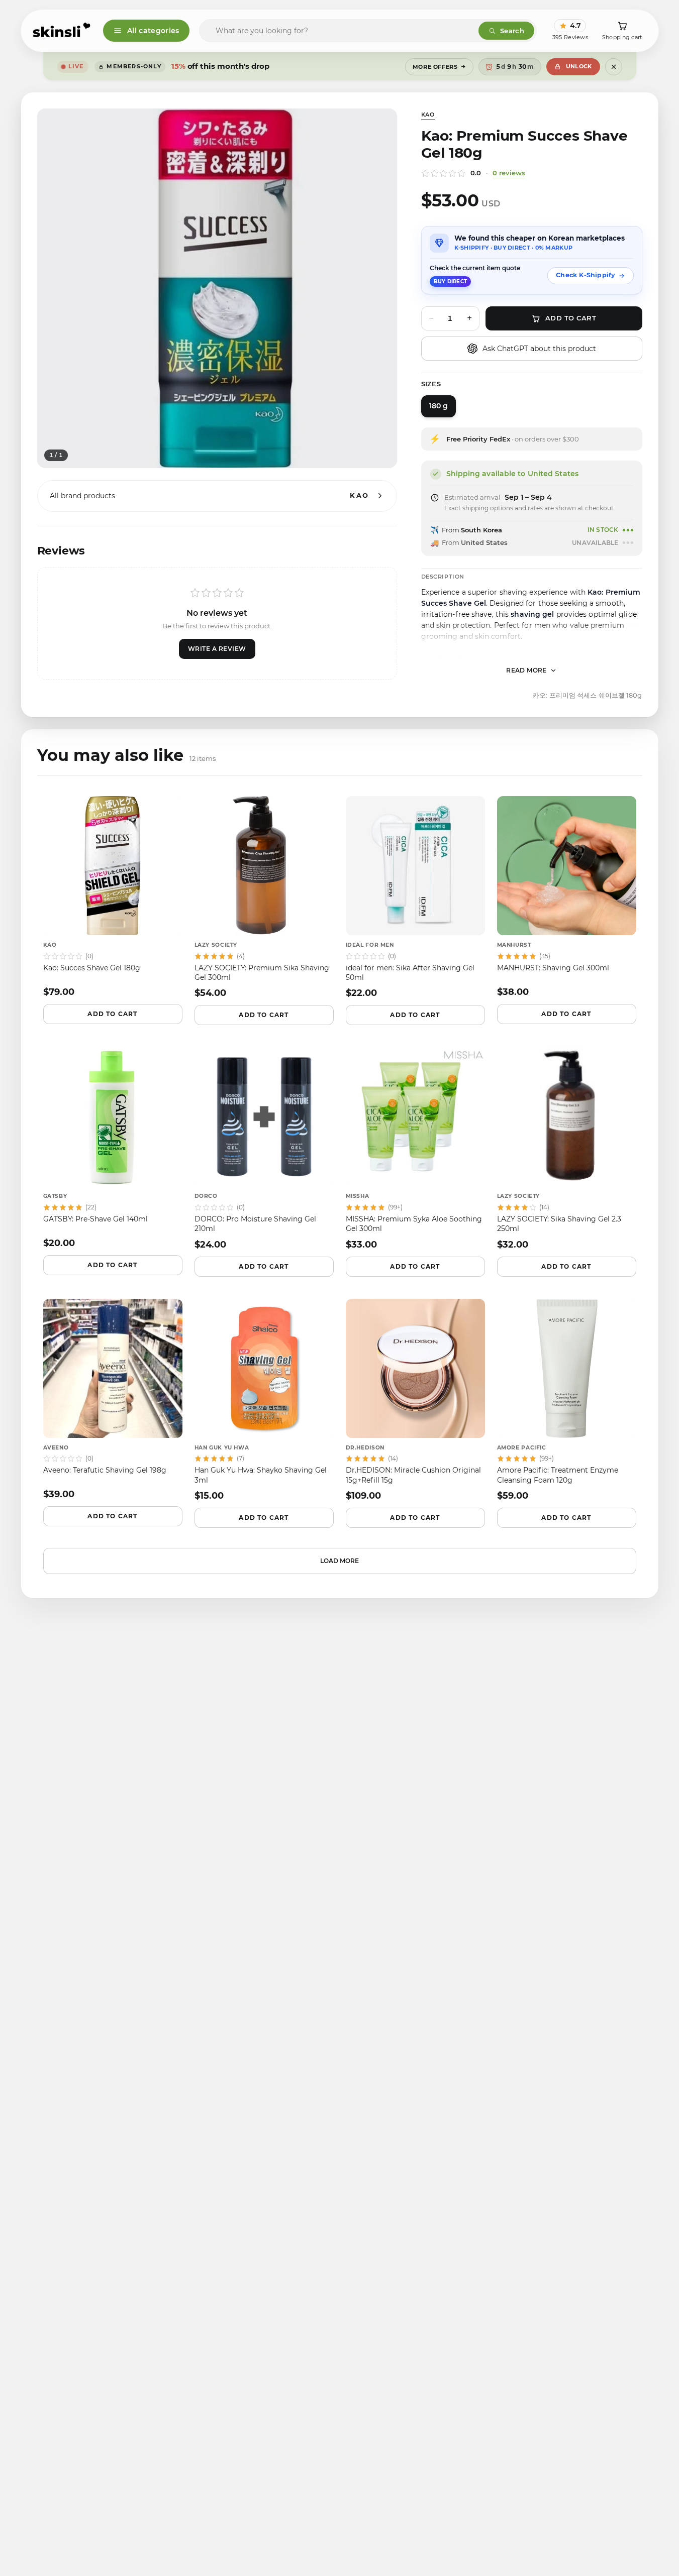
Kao (428, 115)
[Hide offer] (614, 67)
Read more (526, 670)
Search (512, 31)
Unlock (579, 66)
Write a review (217, 649)
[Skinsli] (62, 31)
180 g (439, 406)
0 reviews (509, 173)
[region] (217, 288)
